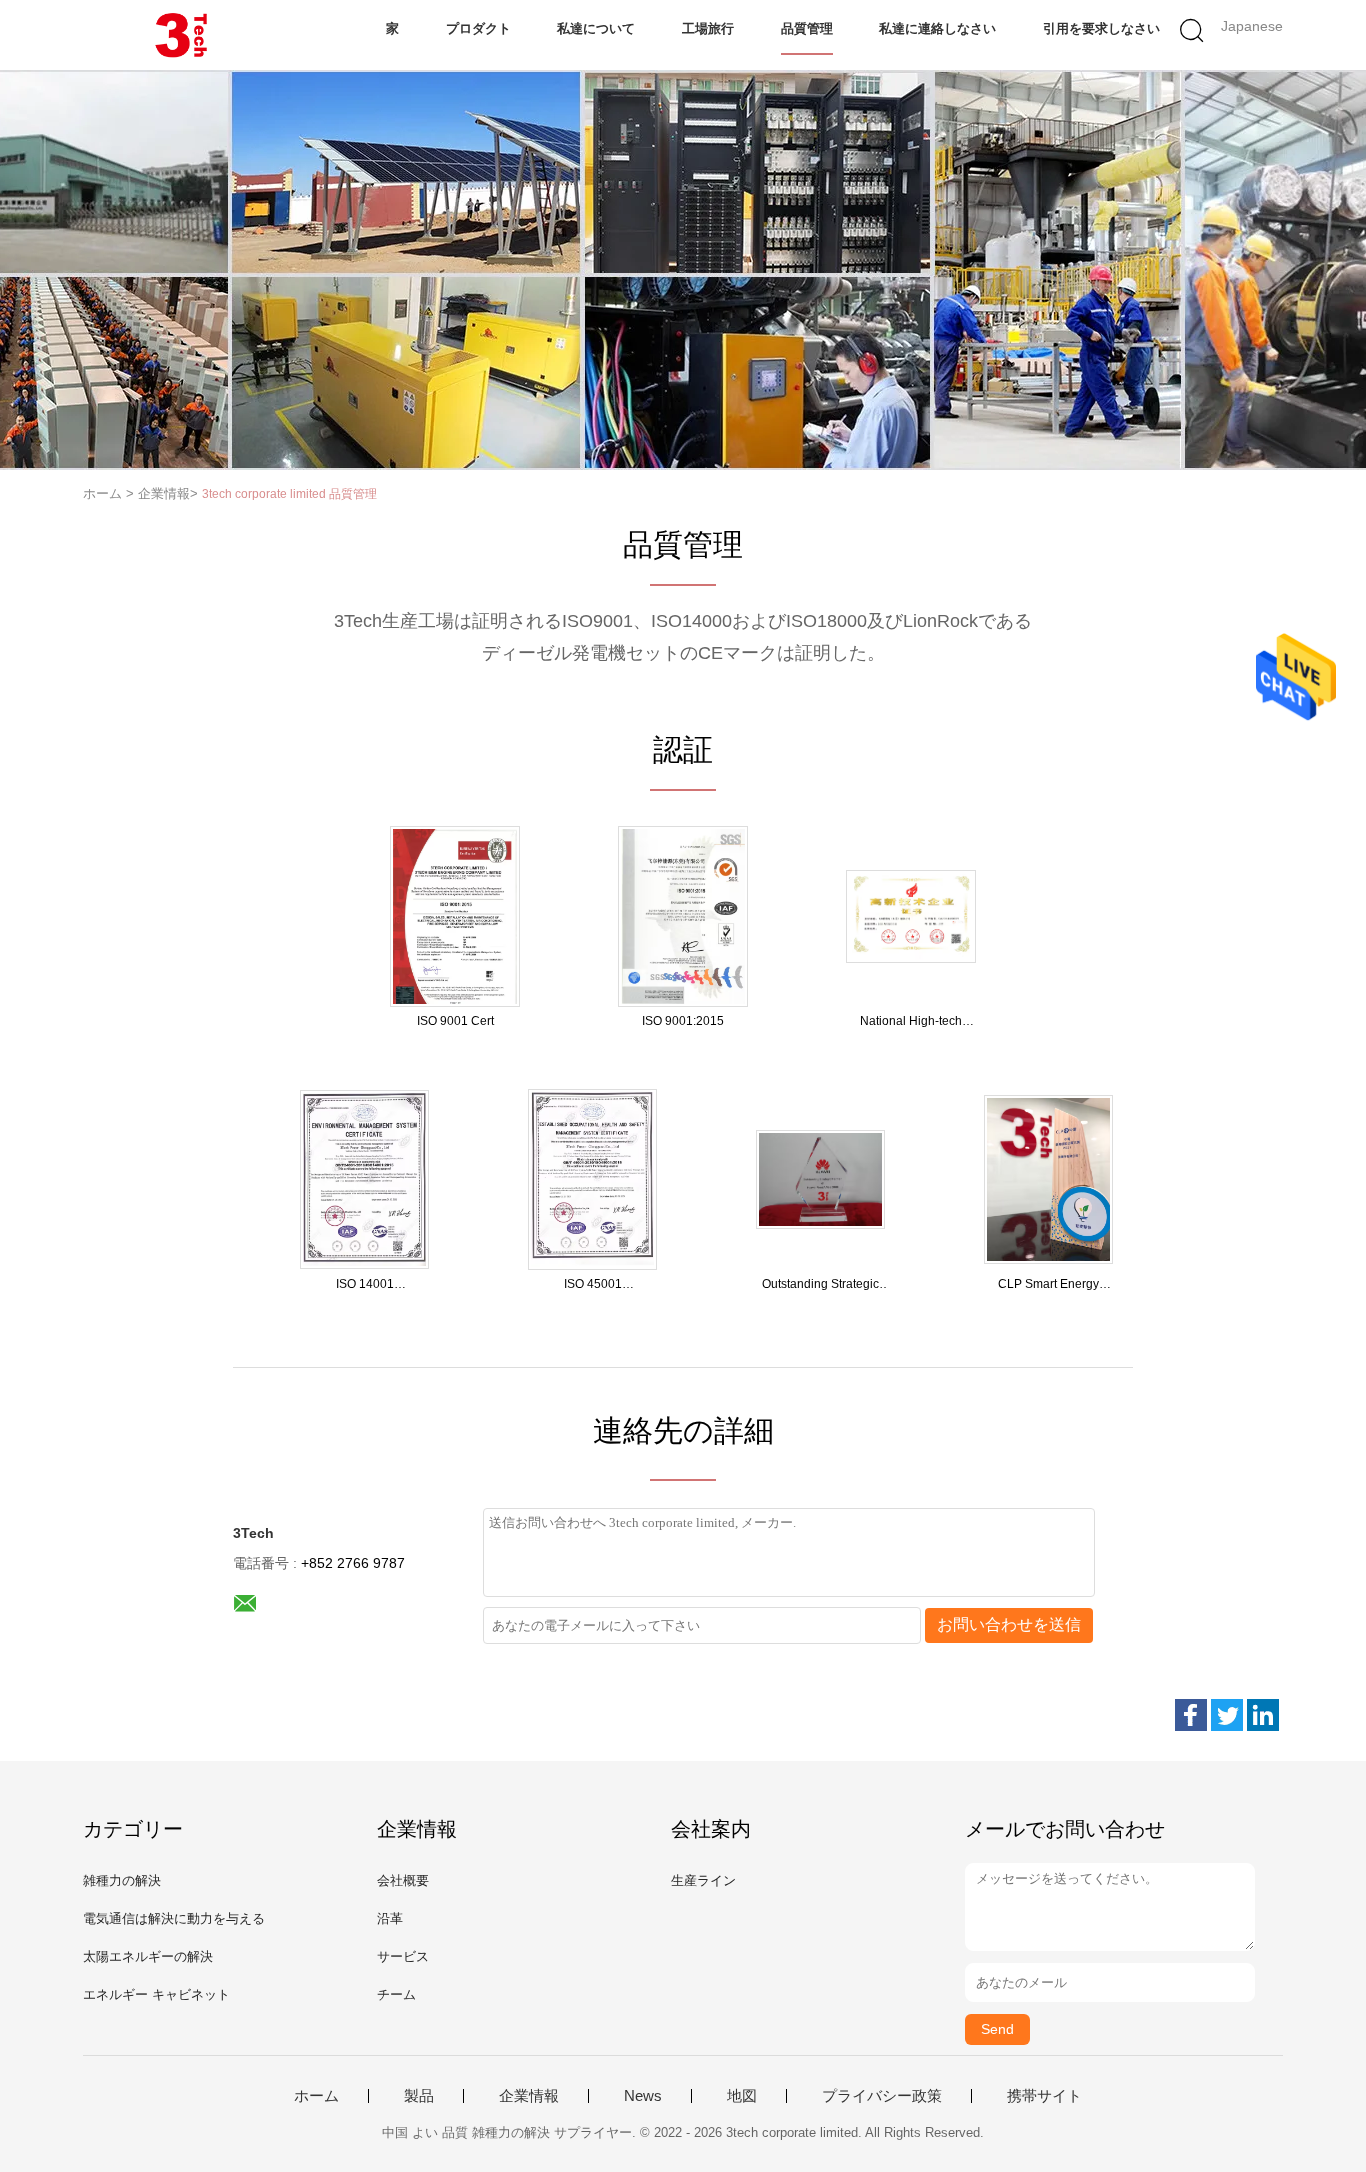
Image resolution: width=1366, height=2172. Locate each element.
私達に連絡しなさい (937, 28)
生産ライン (703, 1880)
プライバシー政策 (882, 2096)
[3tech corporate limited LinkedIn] (1263, 1715)
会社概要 (403, 1880)
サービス (403, 1956)
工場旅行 (708, 28)
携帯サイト (1044, 2096)
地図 (742, 2096)
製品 (419, 2096)
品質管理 (807, 28)
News (643, 2096)
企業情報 (529, 2096)
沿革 (390, 1918)
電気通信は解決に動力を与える (174, 1918)
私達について (596, 28)
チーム (396, 1994)
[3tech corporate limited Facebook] (1191, 1715)
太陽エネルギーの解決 (148, 1956)
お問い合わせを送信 (1009, 1624)
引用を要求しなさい (1101, 28)
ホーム (316, 2096)
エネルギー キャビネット (156, 1994)
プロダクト (478, 28)
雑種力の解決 (122, 1880)
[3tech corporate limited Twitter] (1227, 1715)
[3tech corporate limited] (180, 35)
